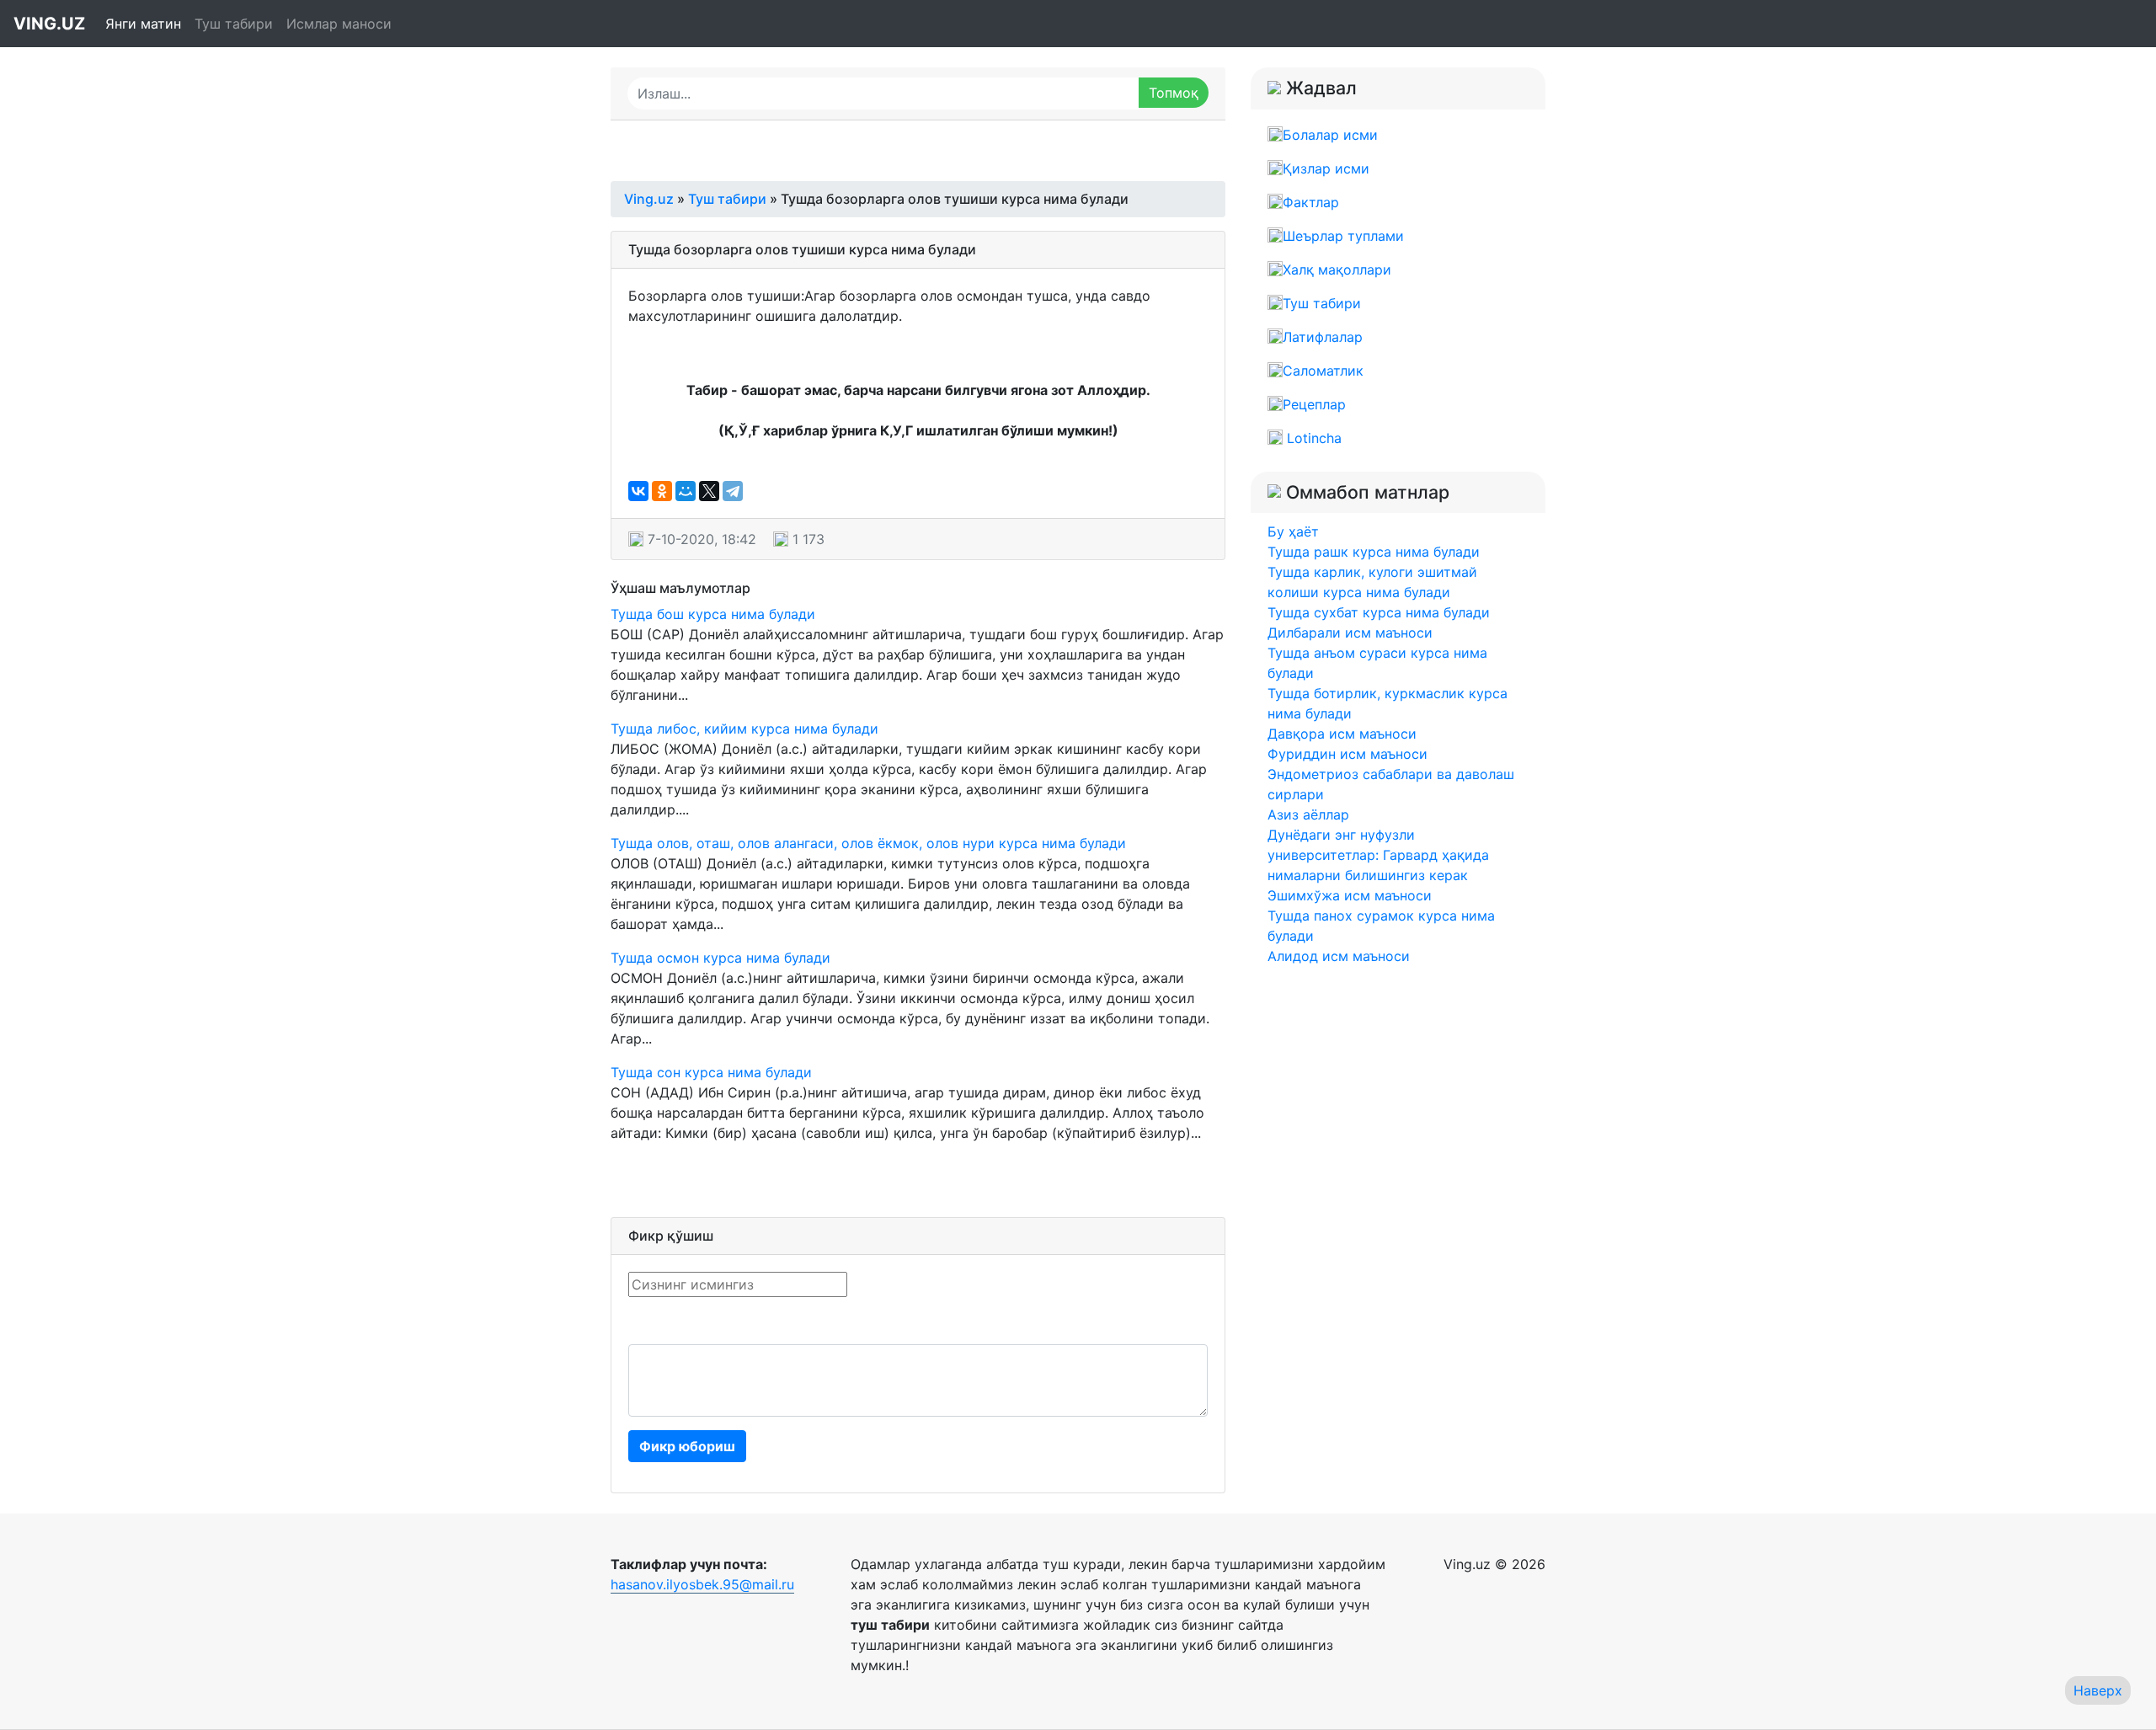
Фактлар (1311, 202)
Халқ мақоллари (1337, 270)
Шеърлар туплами (1343, 236)
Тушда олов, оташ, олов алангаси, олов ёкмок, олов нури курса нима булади (868, 843)
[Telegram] (733, 491)
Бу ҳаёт (1293, 531)
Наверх (2098, 1690)
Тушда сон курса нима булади (711, 1072)
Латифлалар (1323, 337)
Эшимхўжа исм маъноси (1350, 895)
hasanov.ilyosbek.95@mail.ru (702, 1584)
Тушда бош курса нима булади (713, 614)
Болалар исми (1330, 135)
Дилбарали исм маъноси (1350, 633)
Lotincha (1312, 438)
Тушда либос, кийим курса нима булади (744, 729)
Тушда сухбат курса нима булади (1379, 612)
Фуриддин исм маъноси (1347, 754)
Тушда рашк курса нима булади (1374, 552)
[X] (709, 491)
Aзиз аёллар (1308, 814)
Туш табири (234, 24)
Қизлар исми (1326, 168)
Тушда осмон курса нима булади (720, 958)
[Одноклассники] (662, 491)
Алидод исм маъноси (1339, 956)
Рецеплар (1314, 404)
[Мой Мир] (686, 491)
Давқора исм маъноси (1342, 734)
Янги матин (143, 24)
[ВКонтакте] (638, 491)
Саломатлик (1323, 371)
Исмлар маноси (339, 24)
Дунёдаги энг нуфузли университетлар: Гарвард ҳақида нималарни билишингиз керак (1378, 855)
